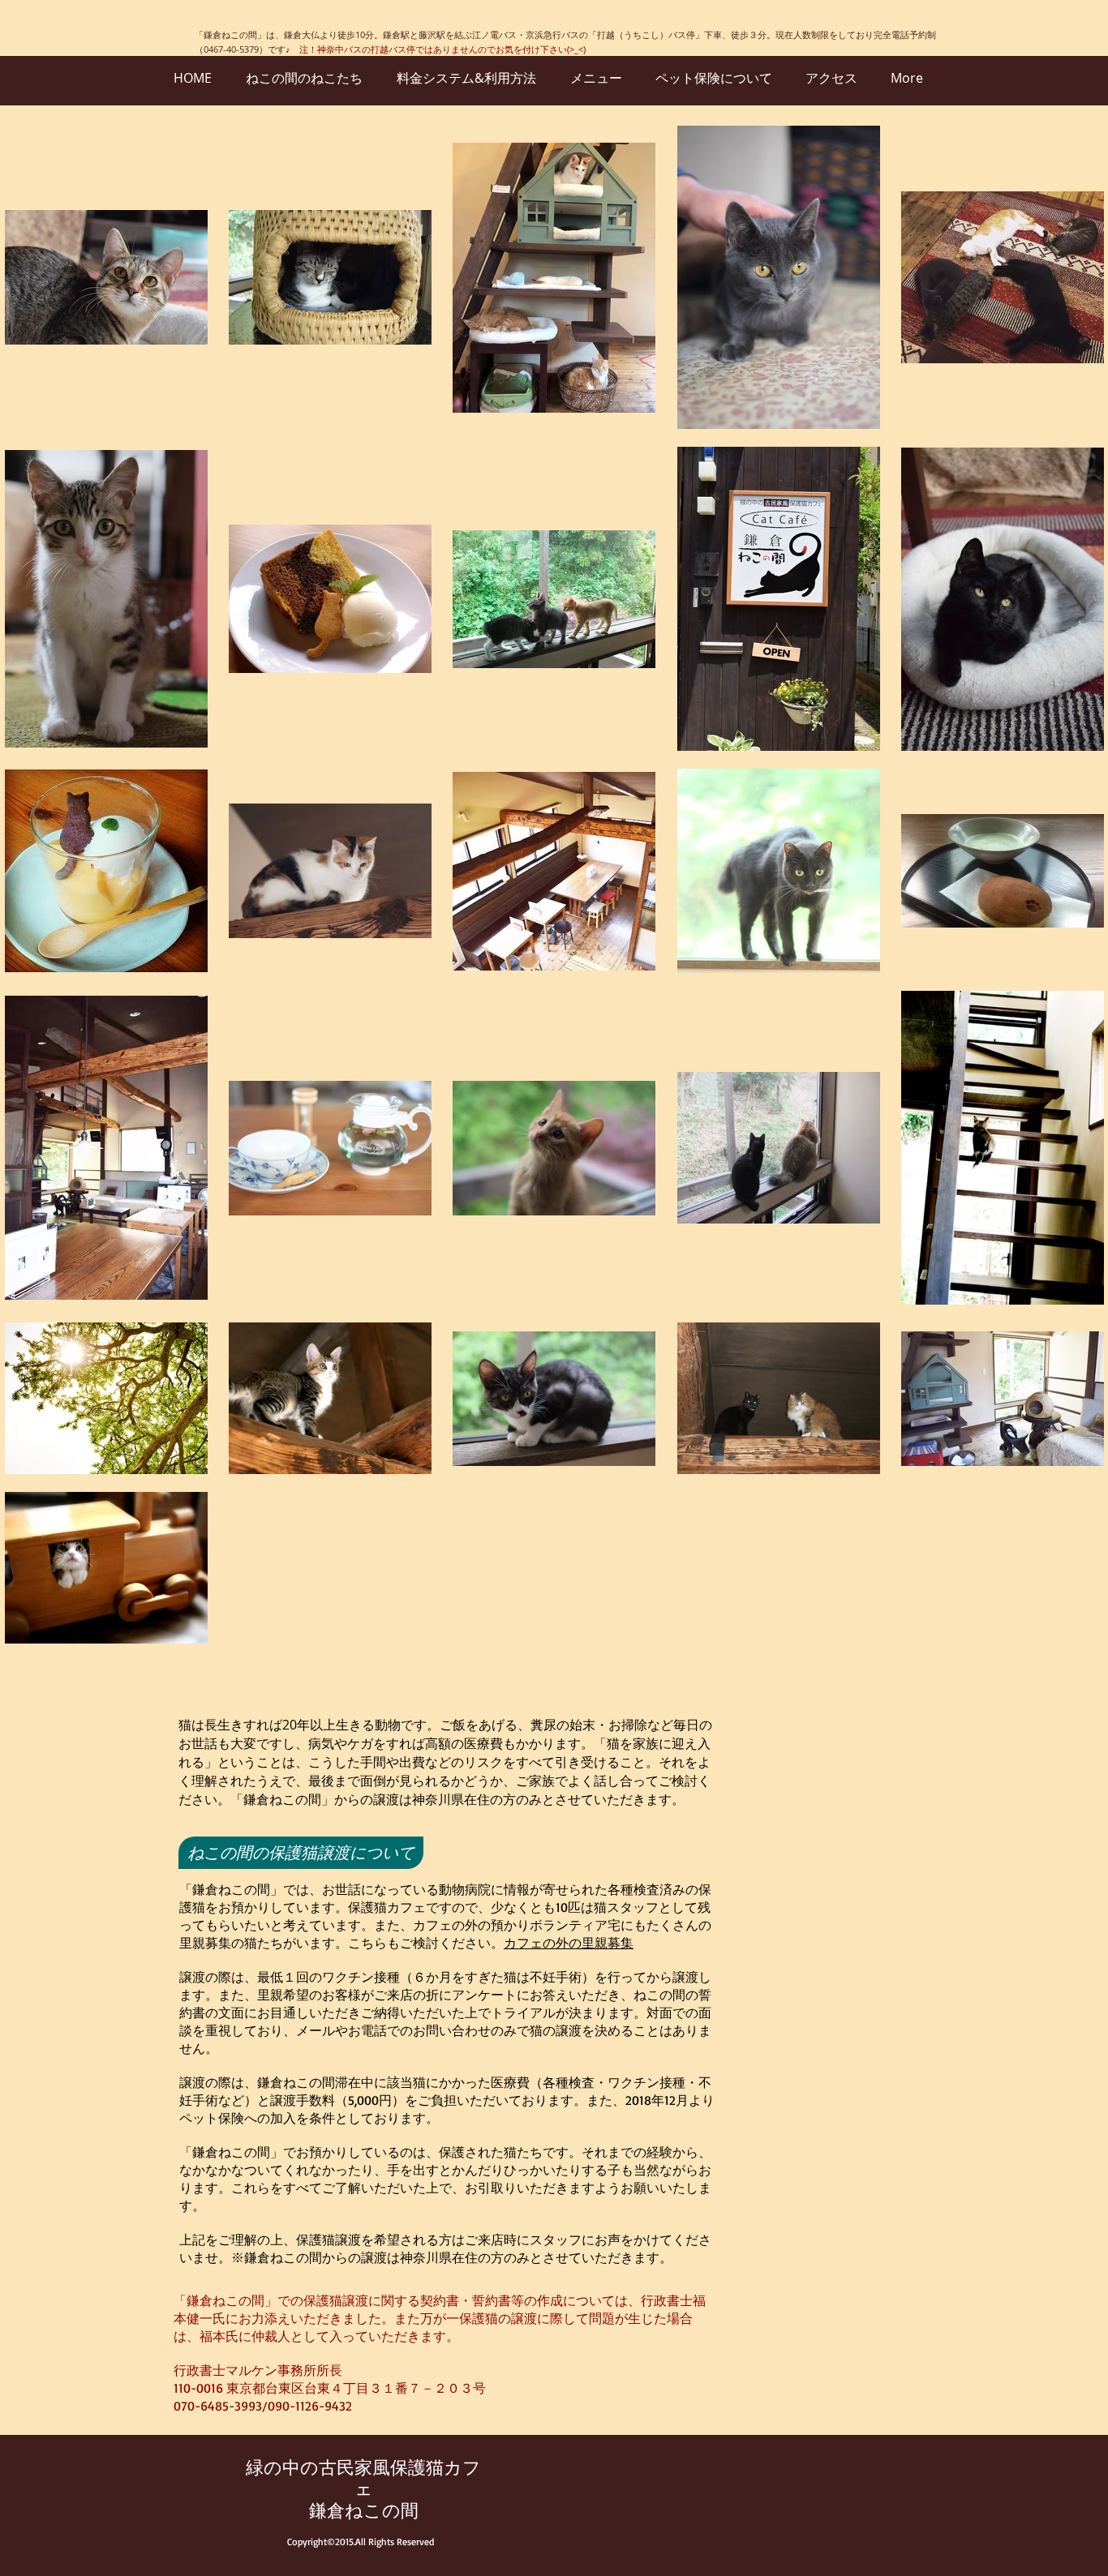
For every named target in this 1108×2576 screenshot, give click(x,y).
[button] (301, 1853)
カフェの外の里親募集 (569, 1943)
